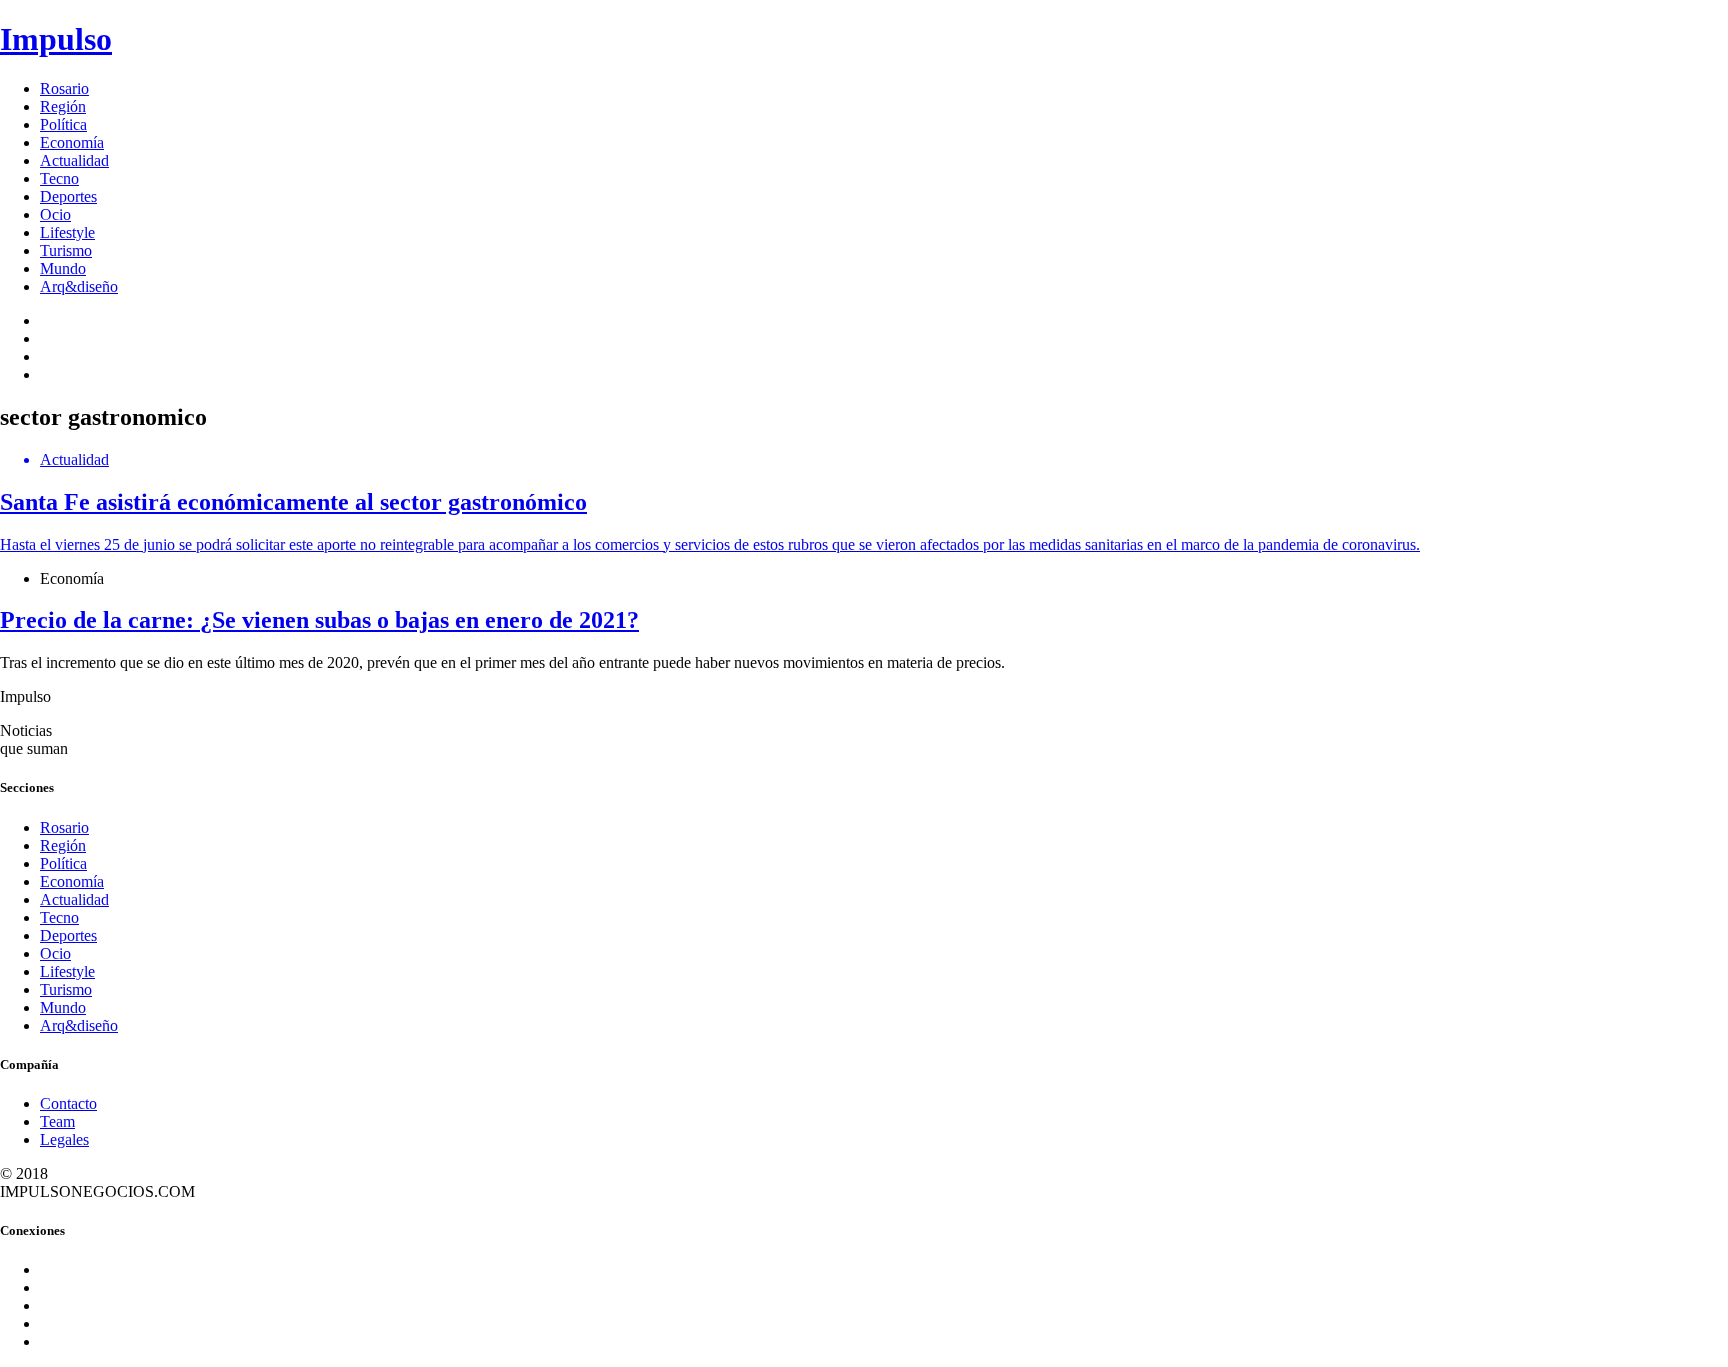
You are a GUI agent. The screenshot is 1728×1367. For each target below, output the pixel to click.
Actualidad (74, 160)
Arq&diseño (79, 286)
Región (63, 106)
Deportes (68, 196)
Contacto (68, 1103)
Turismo (66, 250)
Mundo (63, 268)
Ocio (55, 214)
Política (63, 124)
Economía (72, 142)
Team (57, 1121)
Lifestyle (67, 232)
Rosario (64, 88)
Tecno (59, 178)
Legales (64, 1139)
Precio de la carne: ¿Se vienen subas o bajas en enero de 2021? (319, 620)
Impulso (56, 39)
